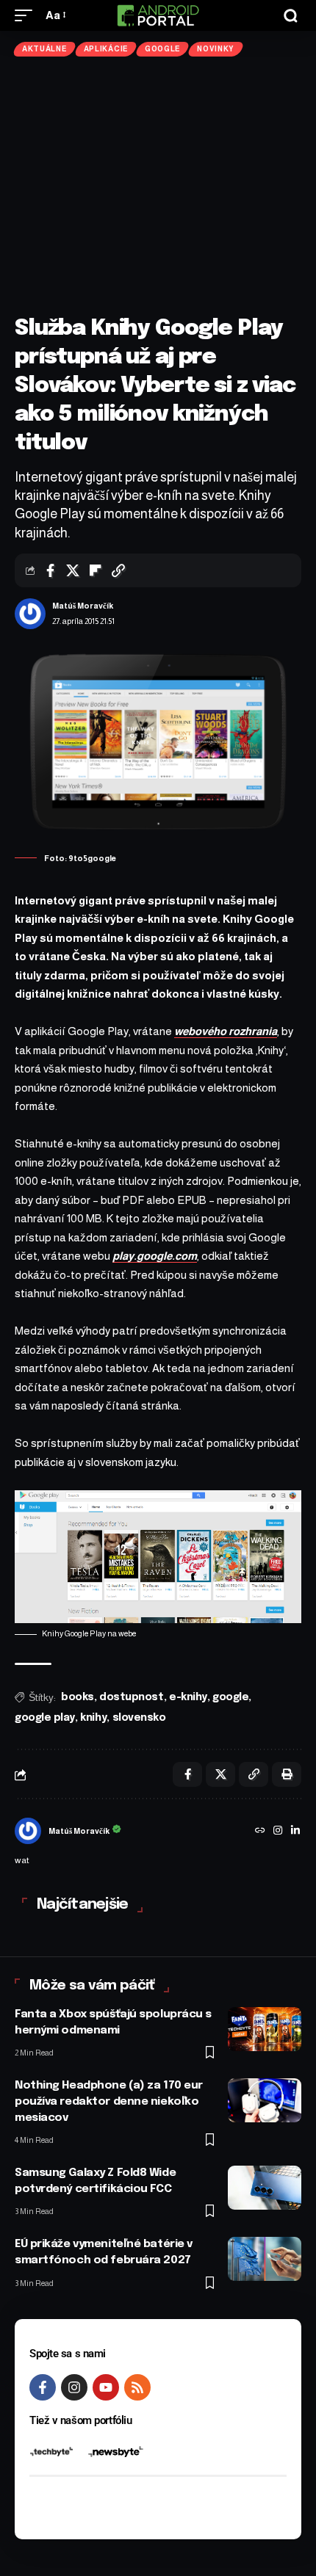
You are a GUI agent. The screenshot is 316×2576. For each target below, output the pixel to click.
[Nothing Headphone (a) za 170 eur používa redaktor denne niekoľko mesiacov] (265, 2100)
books (78, 1697)
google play (45, 1718)
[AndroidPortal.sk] (158, 15)
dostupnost (131, 1697)
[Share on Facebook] (50, 570)
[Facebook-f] (43, 2387)
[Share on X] (73, 570)
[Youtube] (106, 2387)
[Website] (260, 1832)
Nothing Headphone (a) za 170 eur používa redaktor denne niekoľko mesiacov (109, 2102)
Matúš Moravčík (83, 606)
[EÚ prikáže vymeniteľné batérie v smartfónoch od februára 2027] (265, 2259)
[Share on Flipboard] (96, 570)
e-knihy (188, 1697)
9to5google (92, 858)
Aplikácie (106, 49)
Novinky (216, 49)
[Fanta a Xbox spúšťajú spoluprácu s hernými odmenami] (265, 2029)
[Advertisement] (158, 185)
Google (162, 49)
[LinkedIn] (295, 1832)
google (230, 1697)
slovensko (139, 1718)
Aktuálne (44, 49)
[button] (27, 15)
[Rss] (137, 2387)
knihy (93, 1718)
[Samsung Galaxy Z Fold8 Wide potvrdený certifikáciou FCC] (265, 2188)
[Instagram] (278, 1832)
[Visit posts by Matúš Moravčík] (30, 614)
